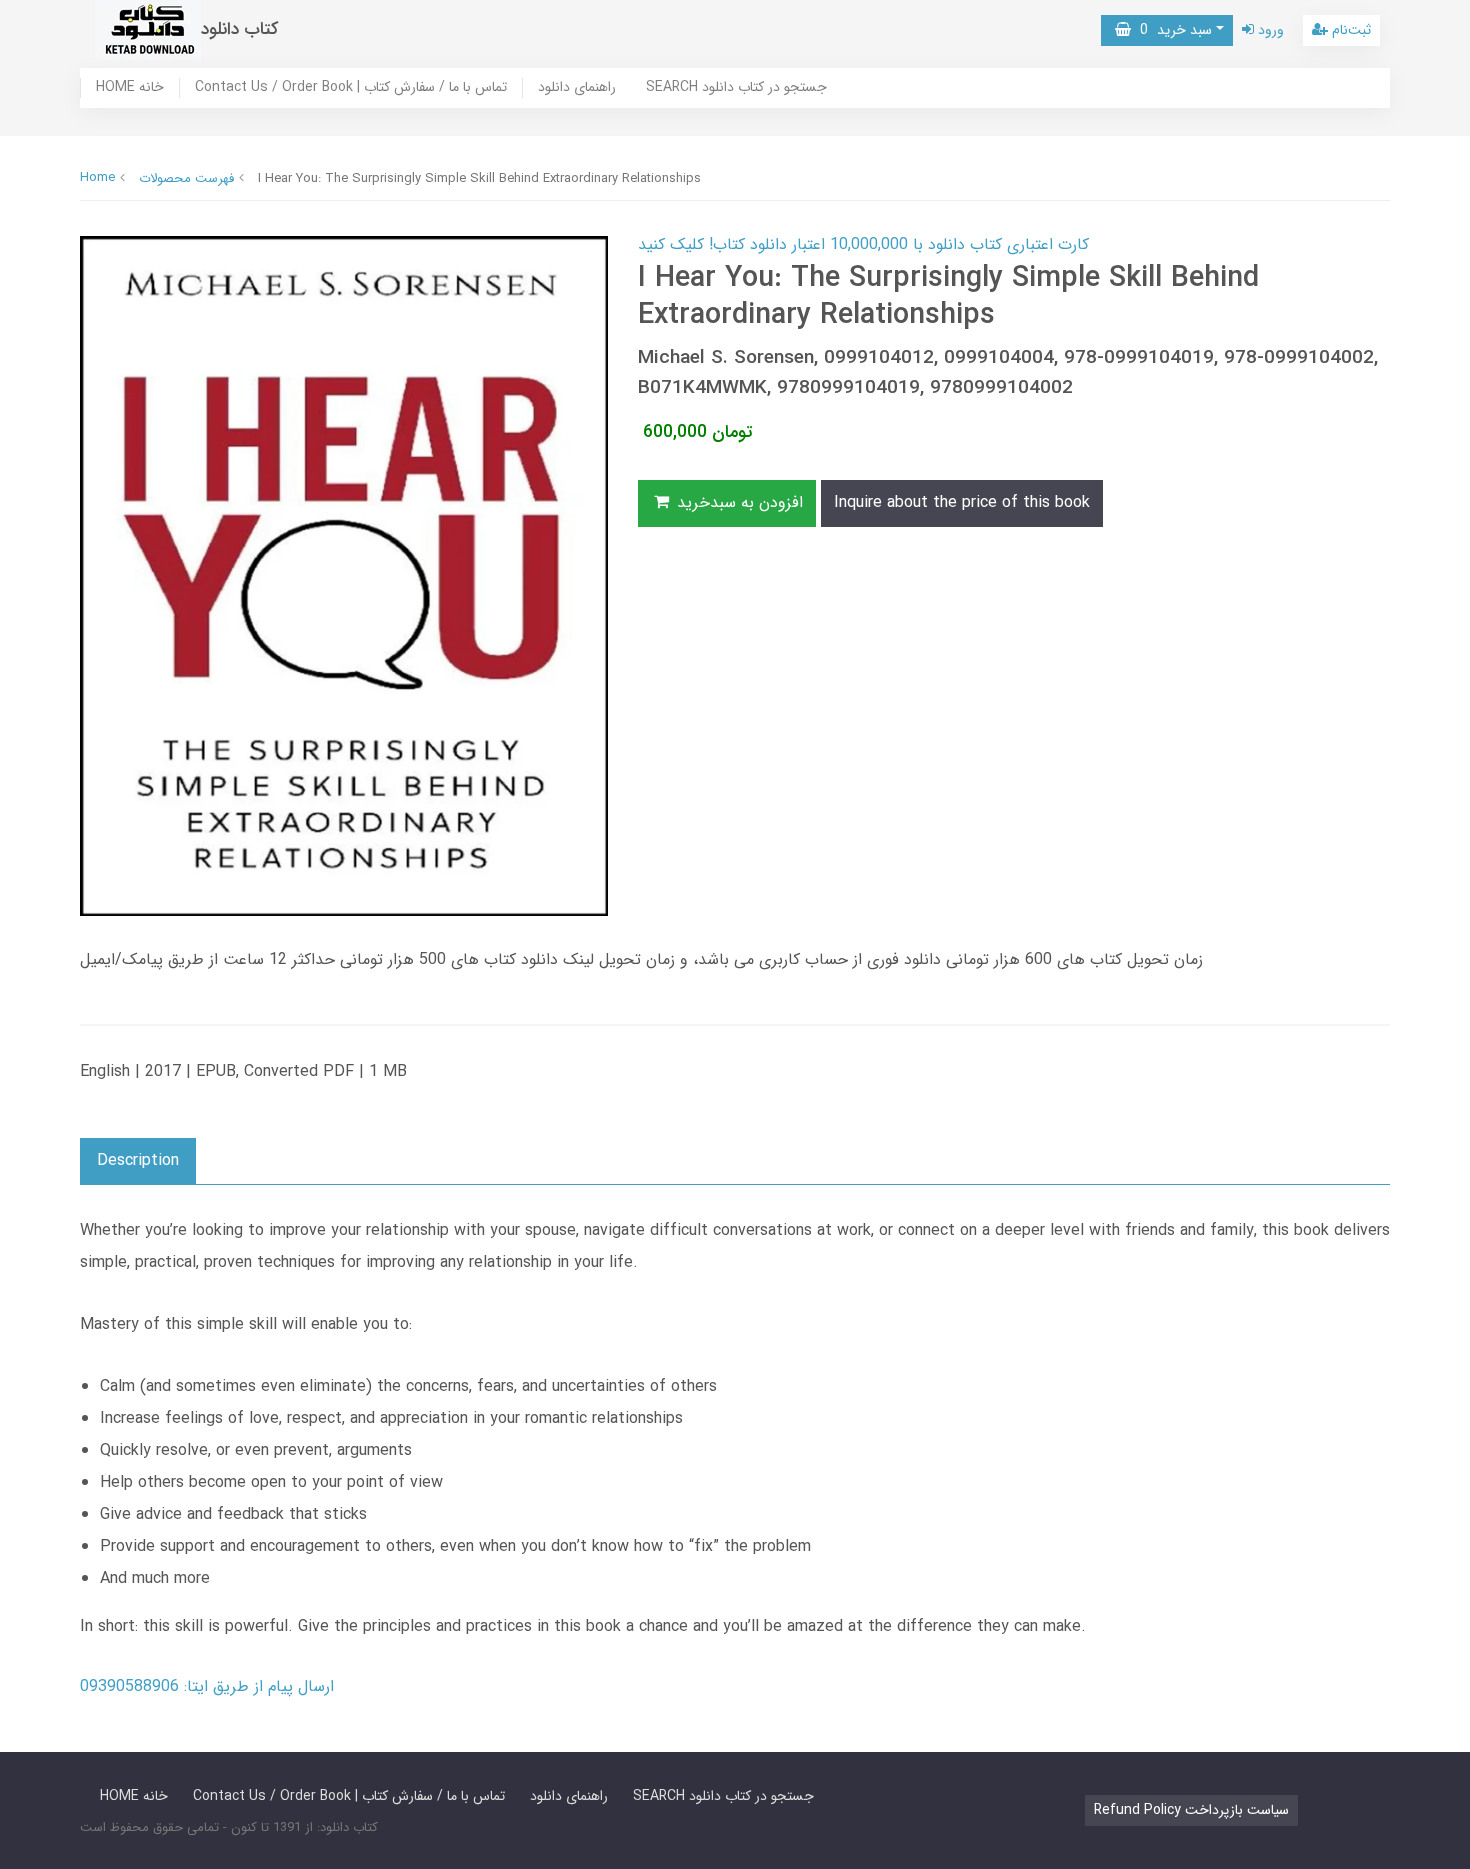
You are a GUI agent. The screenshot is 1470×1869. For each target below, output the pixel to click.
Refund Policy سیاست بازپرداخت (1191, 1810)
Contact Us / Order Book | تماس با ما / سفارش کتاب (351, 88)
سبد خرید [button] (1171, 30)
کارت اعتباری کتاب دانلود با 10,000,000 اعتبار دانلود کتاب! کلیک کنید (863, 244)
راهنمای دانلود (577, 88)
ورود (1269, 30)
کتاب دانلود (240, 29)
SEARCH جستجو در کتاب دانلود (736, 88)
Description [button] (138, 1160)
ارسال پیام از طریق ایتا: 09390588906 (207, 1686)
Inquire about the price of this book (962, 502)
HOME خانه (130, 88)
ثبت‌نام (1349, 30)
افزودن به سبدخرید (737, 502)
